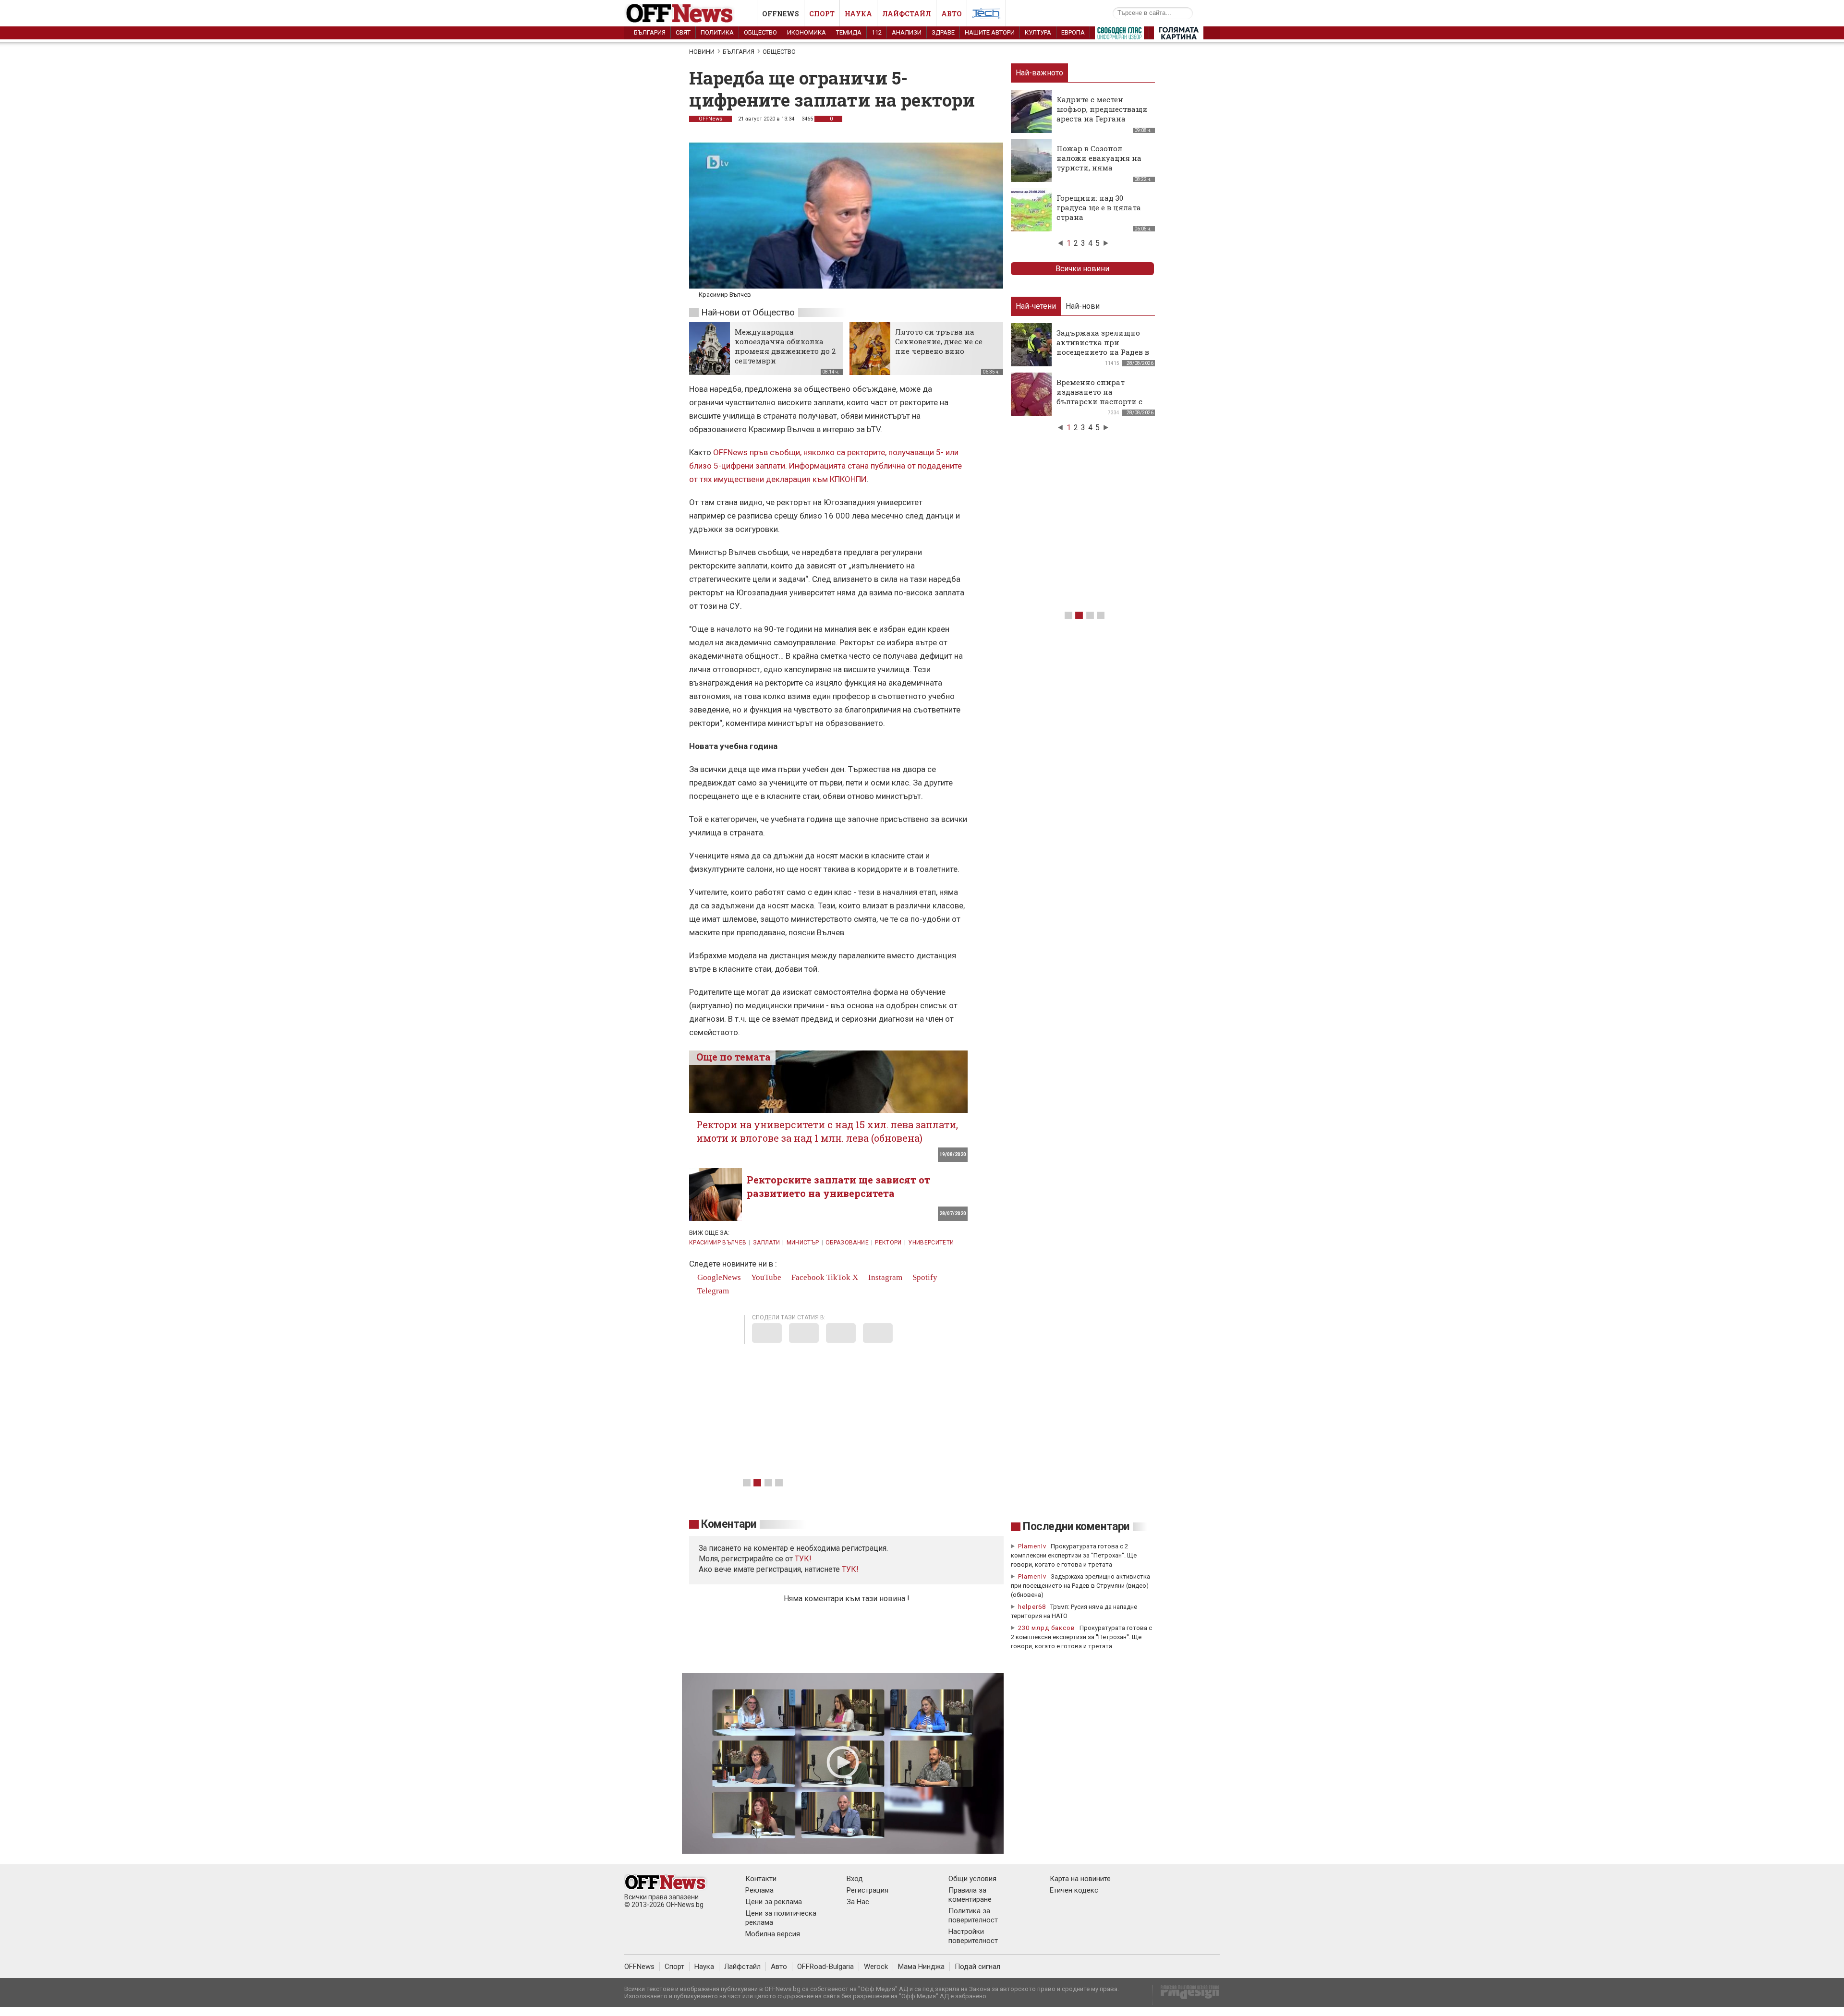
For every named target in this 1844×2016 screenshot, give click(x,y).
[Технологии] (986, 15)
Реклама (759, 1890)
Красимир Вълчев (718, 1243)
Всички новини (1082, 269)
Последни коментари (1076, 1527)
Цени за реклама (774, 1902)
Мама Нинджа (921, 1967)
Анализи (907, 32)
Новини (702, 52)
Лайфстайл (907, 14)
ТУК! (850, 1569)
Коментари (729, 1524)
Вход (855, 1879)
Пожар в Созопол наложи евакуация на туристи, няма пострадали (1099, 163)
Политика (717, 32)
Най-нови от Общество (748, 312)
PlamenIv (1032, 1546)
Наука (858, 14)
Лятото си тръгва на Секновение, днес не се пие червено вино (939, 341)
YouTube (765, 1277)
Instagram (884, 1277)
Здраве (943, 32)
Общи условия (972, 1879)
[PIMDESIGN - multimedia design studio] (1186, 1995)
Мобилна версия (773, 1934)
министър (803, 1243)
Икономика (807, 32)
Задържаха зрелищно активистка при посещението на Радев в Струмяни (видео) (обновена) (1103, 352)
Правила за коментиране (970, 1895)
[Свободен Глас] (1119, 35)
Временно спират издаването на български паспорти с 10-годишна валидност (1100, 397)
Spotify (924, 1277)
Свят (683, 32)
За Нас (858, 1902)
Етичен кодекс (1074, 1890)
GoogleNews (718, 1277)
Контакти (761, 1879)
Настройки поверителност (973, 1936)
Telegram (712, 1291)
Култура (1038, 32)
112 (877, 32)
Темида (849, 32)
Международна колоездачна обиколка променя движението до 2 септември (785, 346)
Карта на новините (1080, 1879)
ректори (888, 1243)
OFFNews (710, 119)
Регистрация (867, 1890)
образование (847, 1243)
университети (931, 1243)
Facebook (807, 1277)
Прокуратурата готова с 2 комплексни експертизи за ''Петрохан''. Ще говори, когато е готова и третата (1074, 1555)
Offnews (781, 14)
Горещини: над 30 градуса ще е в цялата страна (1099, 207)
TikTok (838, 1277)
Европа (1073, 32)
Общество (760, 32)
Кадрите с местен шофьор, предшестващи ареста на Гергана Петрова (1102, 114)
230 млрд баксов (1047, 1628)
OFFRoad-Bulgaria (825, 1967)
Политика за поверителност (973, 1915)
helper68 (1032, 1607)
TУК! (803, 1559)
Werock (876, 1967)
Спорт (822, 14)
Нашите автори (990, 32)
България (650, 32)
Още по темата (734, 1057)
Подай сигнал (977, 1967)
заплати (767, 1243)
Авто (952, 14)
